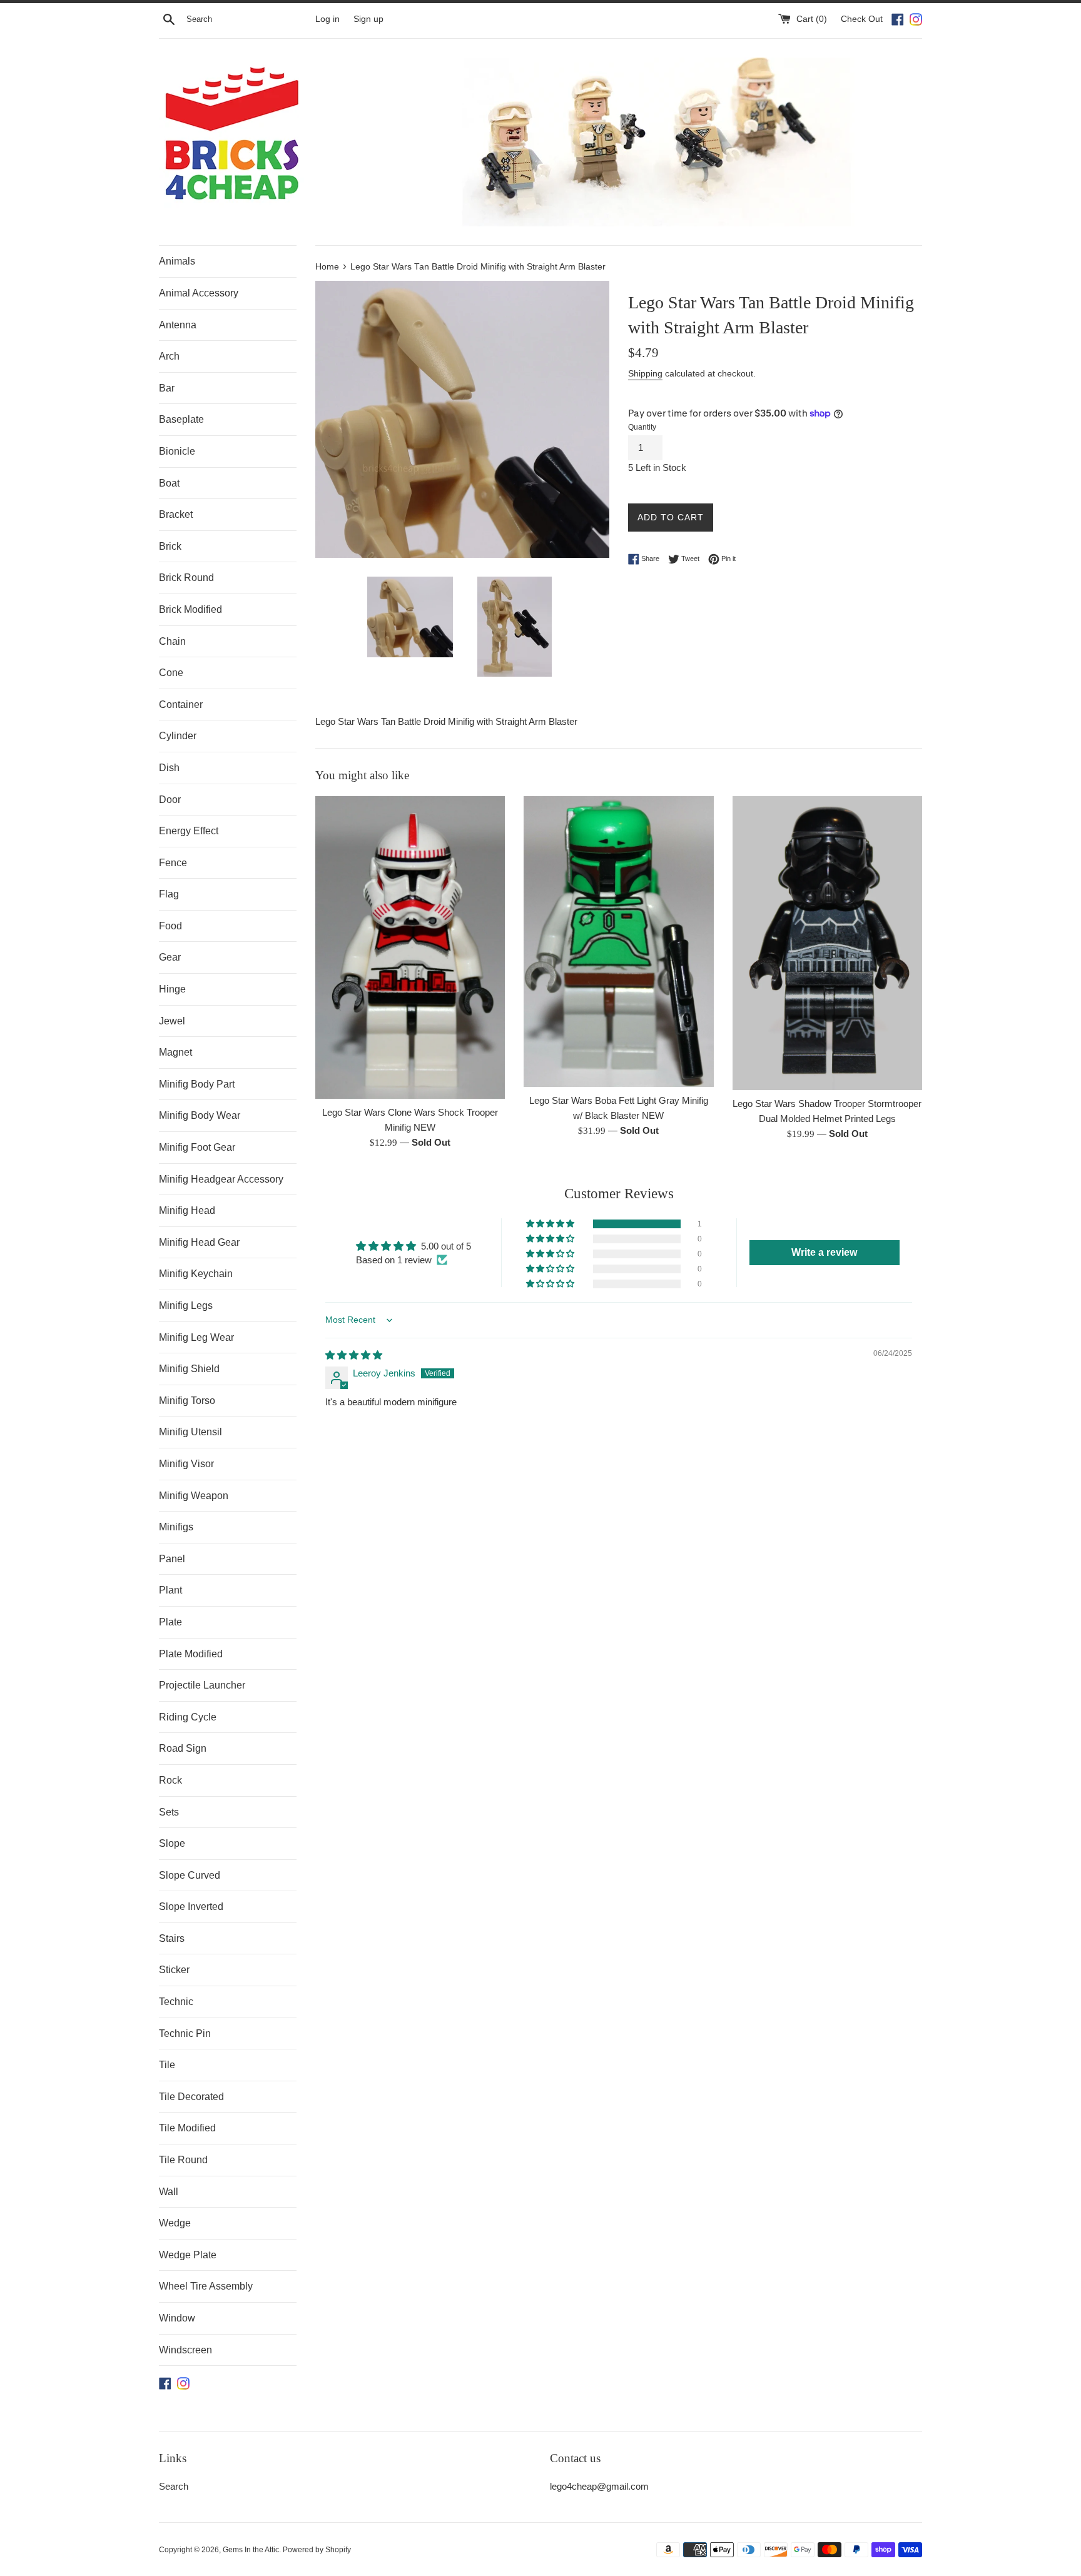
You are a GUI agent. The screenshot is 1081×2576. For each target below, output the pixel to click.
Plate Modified (191, 1654)
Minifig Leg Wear (196, 1337)
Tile (167, 2065)
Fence (173, 863)
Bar (167, 388)
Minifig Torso (187, 1401)
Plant (170, 1590)
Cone (171, 673)
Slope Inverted (191, 1907)
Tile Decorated (191, 2097)
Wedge (175, 2223)
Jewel (172, 1021)
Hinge (172, 989)
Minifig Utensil (190, 1432)
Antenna (178, 325)
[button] (551, 1224)
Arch (169, 356)
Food (170, 926)
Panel (172, 1559)
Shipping (645, 373)
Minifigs (176, 1527)
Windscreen (185, 2350)
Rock (170, 1780)
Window (177, 2318)
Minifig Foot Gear (197, 1147)
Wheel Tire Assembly (206, 2286)
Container (181, 705)
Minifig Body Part (197, 1084)
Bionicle (177, 451)
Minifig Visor (186, 1464)
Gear (170, 957)
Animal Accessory (199, 293)
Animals (177, 261)
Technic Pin (185, 2033)
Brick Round (186, 578)
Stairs (172, 1938)
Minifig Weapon (194, 1496)
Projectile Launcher (202, 1685)
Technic (176, 2002)
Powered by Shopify (317, 2550)
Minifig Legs (186, 1306)
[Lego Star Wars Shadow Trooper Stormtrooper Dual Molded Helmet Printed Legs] (827, 943)
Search (174, 2486)
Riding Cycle (188, 1717)
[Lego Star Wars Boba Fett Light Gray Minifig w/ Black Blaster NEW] (618, 942)
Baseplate (181, 419)
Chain (172, 641)
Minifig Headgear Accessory (221, 1179)
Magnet (175, 1052)
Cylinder (178, 736)
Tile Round (183, 2160)
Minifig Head (187, 1210)
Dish (169, 768)
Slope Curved (190, 1875)
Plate (170, 1622)
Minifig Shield (189, 1369)
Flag (169, 894)
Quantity (642, 427)
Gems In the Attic (251, 2550)
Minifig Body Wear (200, 1115)
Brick (170, 546)
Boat (169, 483)
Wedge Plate (188, 2255)
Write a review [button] (824, 1252)
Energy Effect (189, 831)
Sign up (368, 19)
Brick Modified (190, 609)
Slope (172, 1843)
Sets (169, 1812)
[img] (354, 1355)
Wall (169, 2192)
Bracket (176, 514)
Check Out (863, 19)
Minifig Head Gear (199, 1242)
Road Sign (183, 1748)
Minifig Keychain (196, 1274)
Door (170, 800)
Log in (327, 19)
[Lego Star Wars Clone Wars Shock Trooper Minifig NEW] (410, 947)
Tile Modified (187, 2128)
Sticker (174, 1970)
